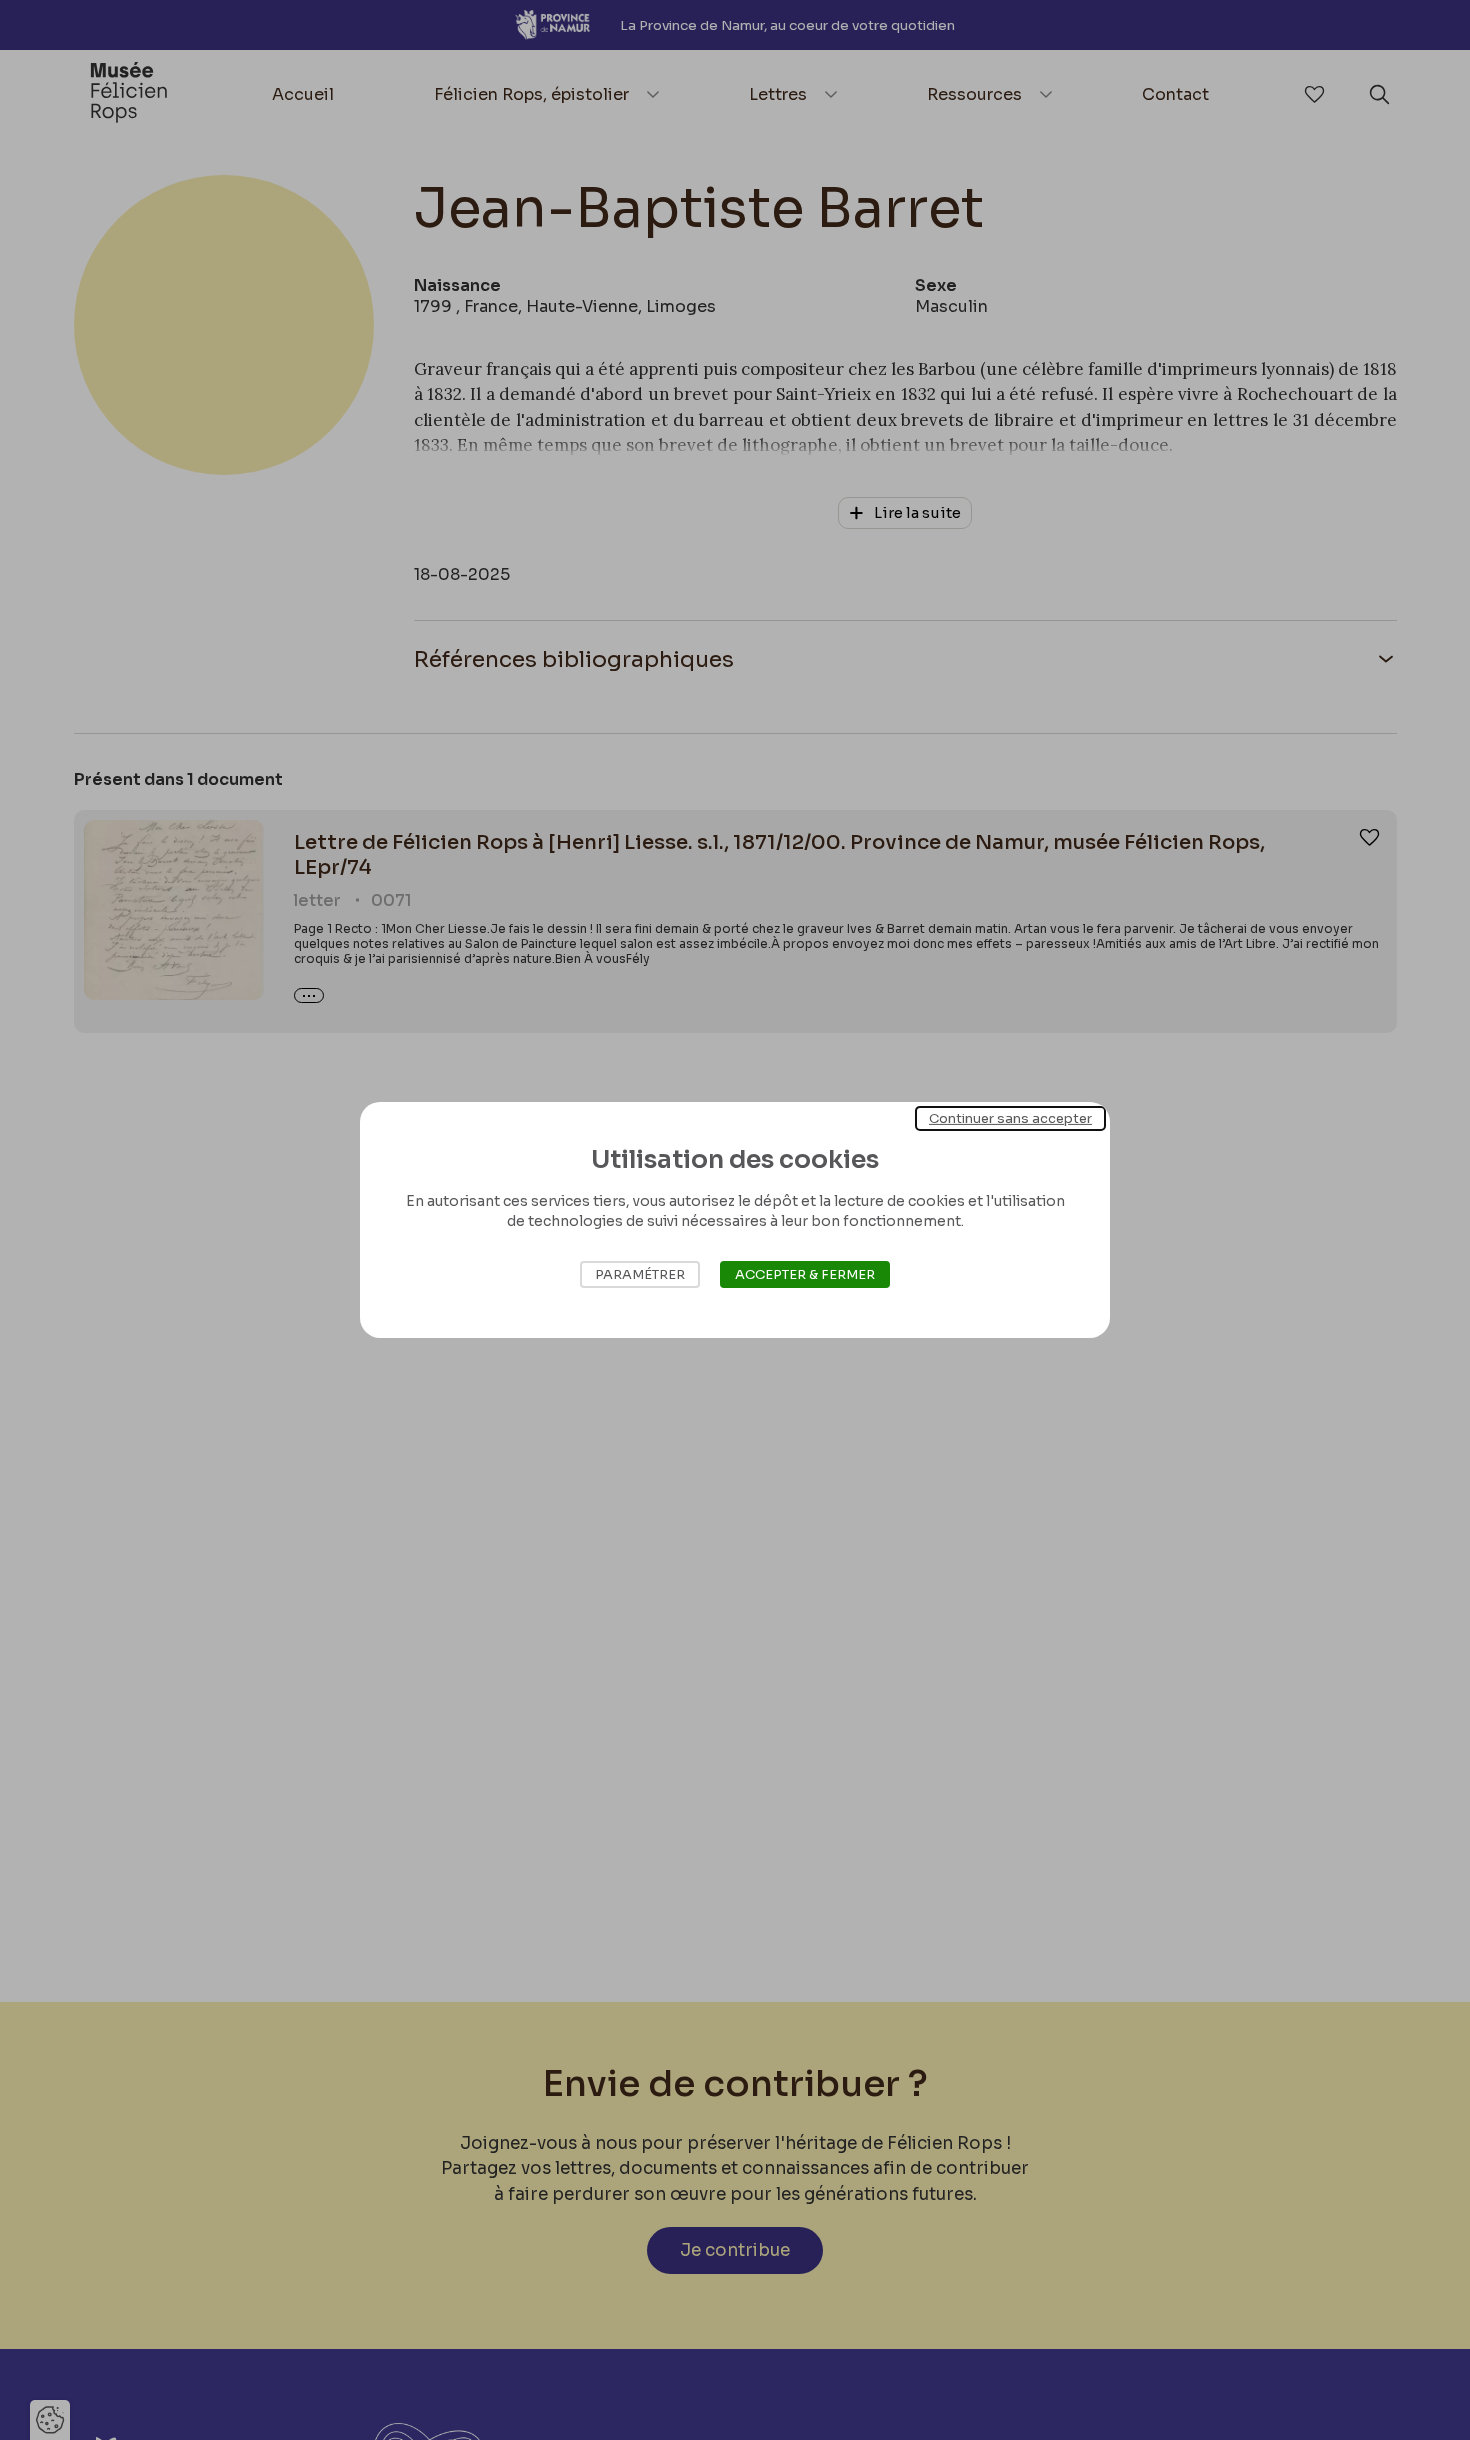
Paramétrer (640, 1274)
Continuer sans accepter (1010, 1118)
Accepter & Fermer (805, 1274)
